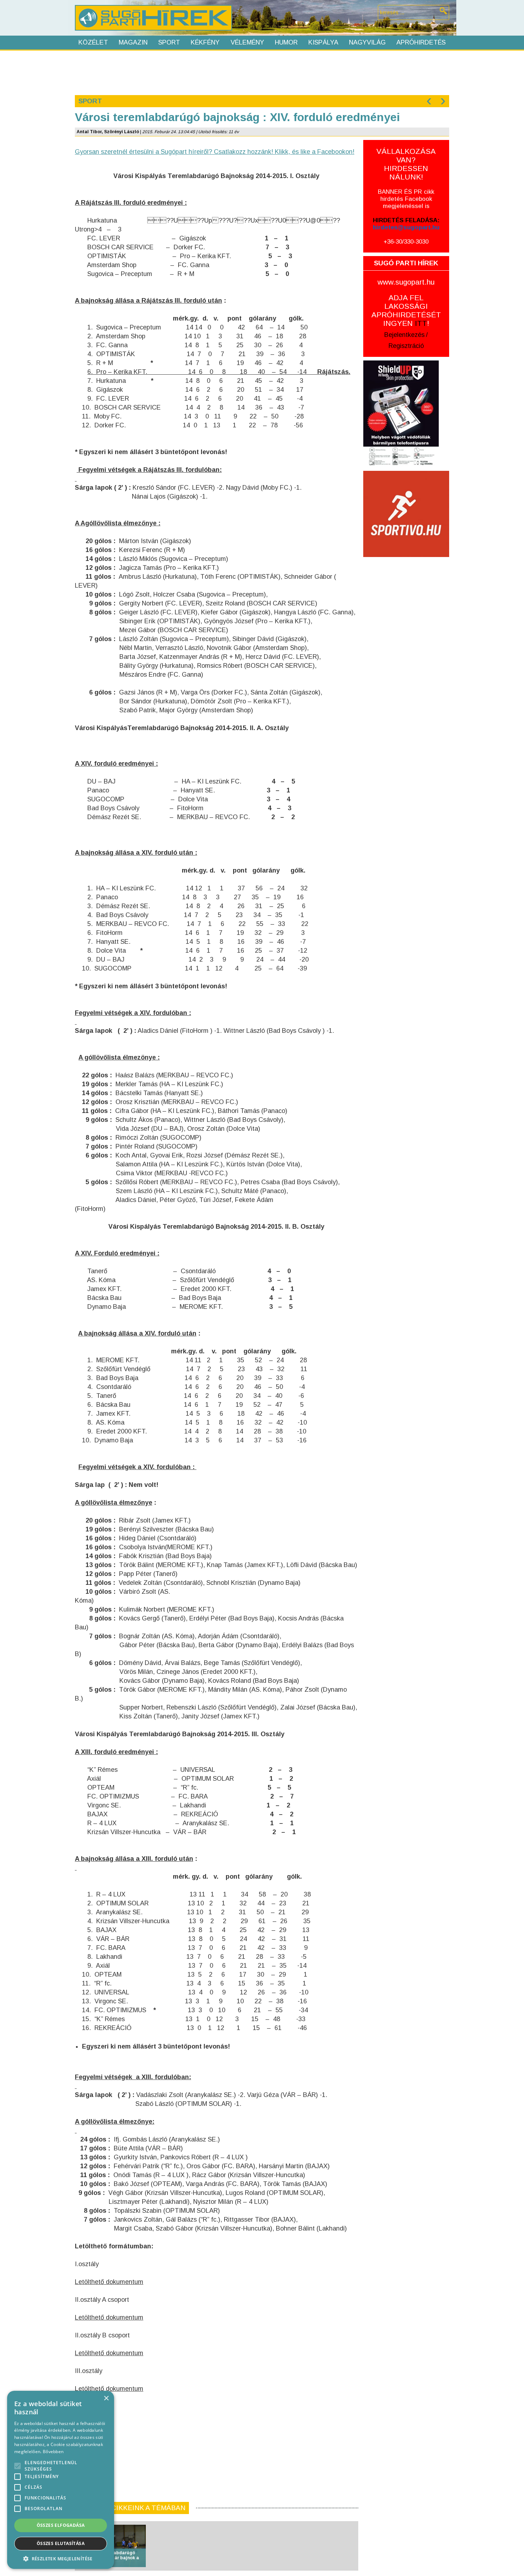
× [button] (106, 2398)
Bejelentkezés (404, 335)
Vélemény (247, 42)
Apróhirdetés (421, 42)
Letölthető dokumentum (109, 2282)
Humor (286, 42)
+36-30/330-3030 (406, 242)
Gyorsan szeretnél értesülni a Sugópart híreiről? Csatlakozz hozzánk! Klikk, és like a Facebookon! (215, 152)
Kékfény (205, 42)
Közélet (93, 42)
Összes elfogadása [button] (61, 2525)
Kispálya (323, 42)
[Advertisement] (262, 72)
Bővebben (53, 2452)
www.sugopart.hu (406, 282)
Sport (169, 42)
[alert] (61, 2480)
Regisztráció (406, 346)
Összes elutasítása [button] (61, 2543)
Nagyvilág (367, 42)
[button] (61, 2558)
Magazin (133, 42)
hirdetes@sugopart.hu (406, 227)
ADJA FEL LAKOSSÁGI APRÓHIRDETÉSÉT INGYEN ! (406, 310)
